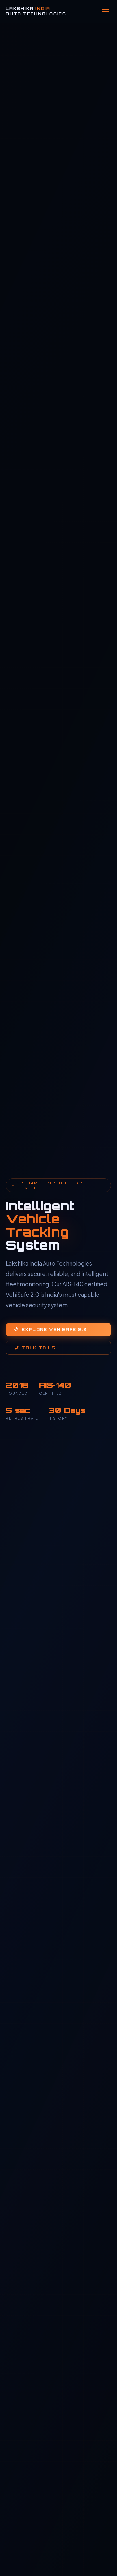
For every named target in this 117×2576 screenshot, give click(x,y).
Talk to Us (39, 1348)
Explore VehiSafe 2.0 (54, 1330)
